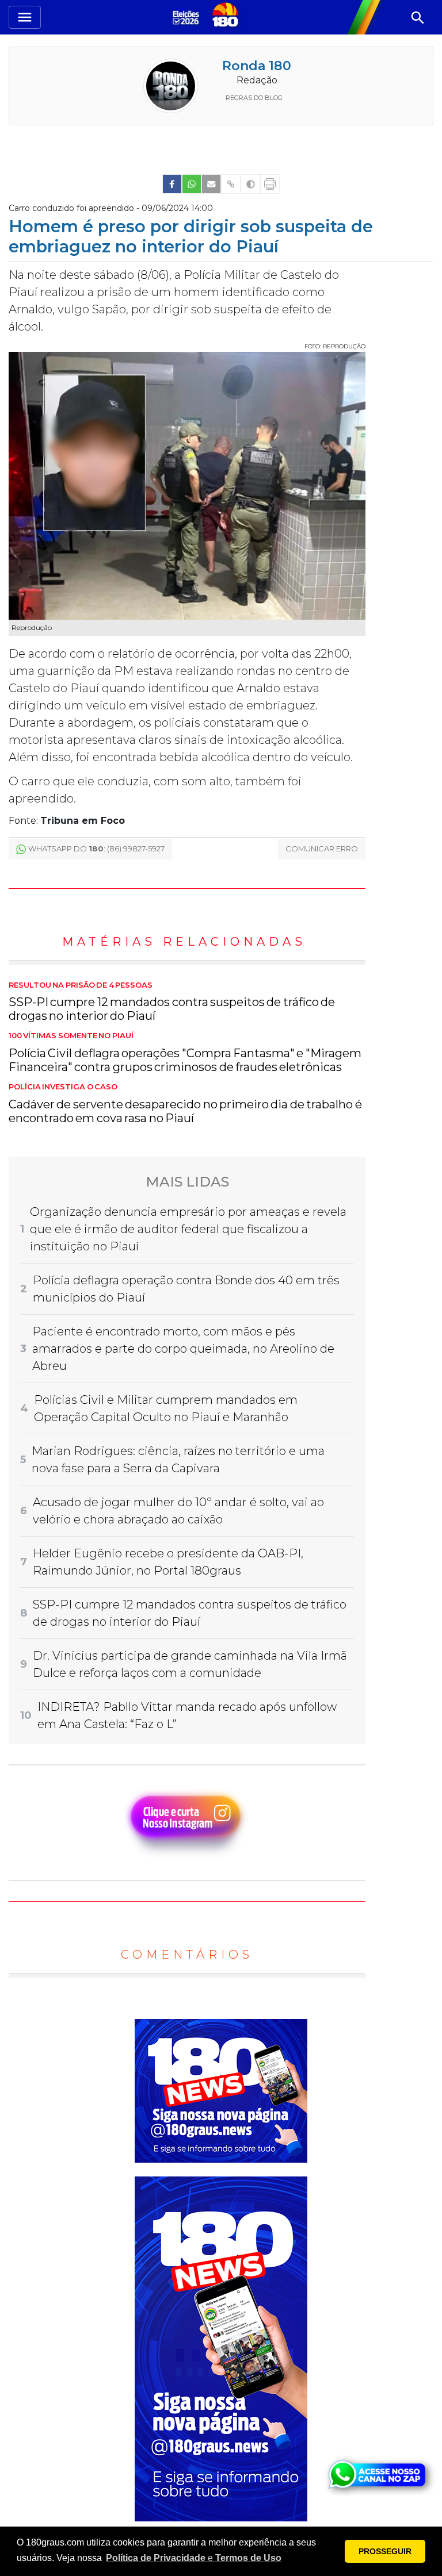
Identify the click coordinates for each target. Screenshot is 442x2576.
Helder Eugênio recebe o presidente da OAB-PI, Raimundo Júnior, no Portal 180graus (168, 1562)
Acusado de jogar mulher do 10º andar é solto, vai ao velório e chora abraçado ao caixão (178, 1511)
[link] (172, 184)
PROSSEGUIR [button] (385, 2551)
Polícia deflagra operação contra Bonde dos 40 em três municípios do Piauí (186, 1289)
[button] (194, 2558)
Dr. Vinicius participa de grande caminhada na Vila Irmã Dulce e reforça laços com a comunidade (190, 1664)
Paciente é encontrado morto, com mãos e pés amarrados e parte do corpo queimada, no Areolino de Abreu (183, 1349)
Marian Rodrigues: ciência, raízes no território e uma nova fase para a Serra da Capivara (178, 1460)
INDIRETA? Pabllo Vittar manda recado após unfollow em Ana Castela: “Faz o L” (187, 1715)
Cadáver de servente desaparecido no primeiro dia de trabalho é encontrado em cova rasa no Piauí (185, 1104)
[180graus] (188, 17)
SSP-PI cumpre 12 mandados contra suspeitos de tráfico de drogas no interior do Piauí (172, 1002)
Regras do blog (254, 98)
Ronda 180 (257, 66)
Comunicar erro (322, 849)
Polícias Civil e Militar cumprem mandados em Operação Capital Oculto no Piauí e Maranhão (166, 1408)
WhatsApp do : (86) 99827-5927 (96, 849)
